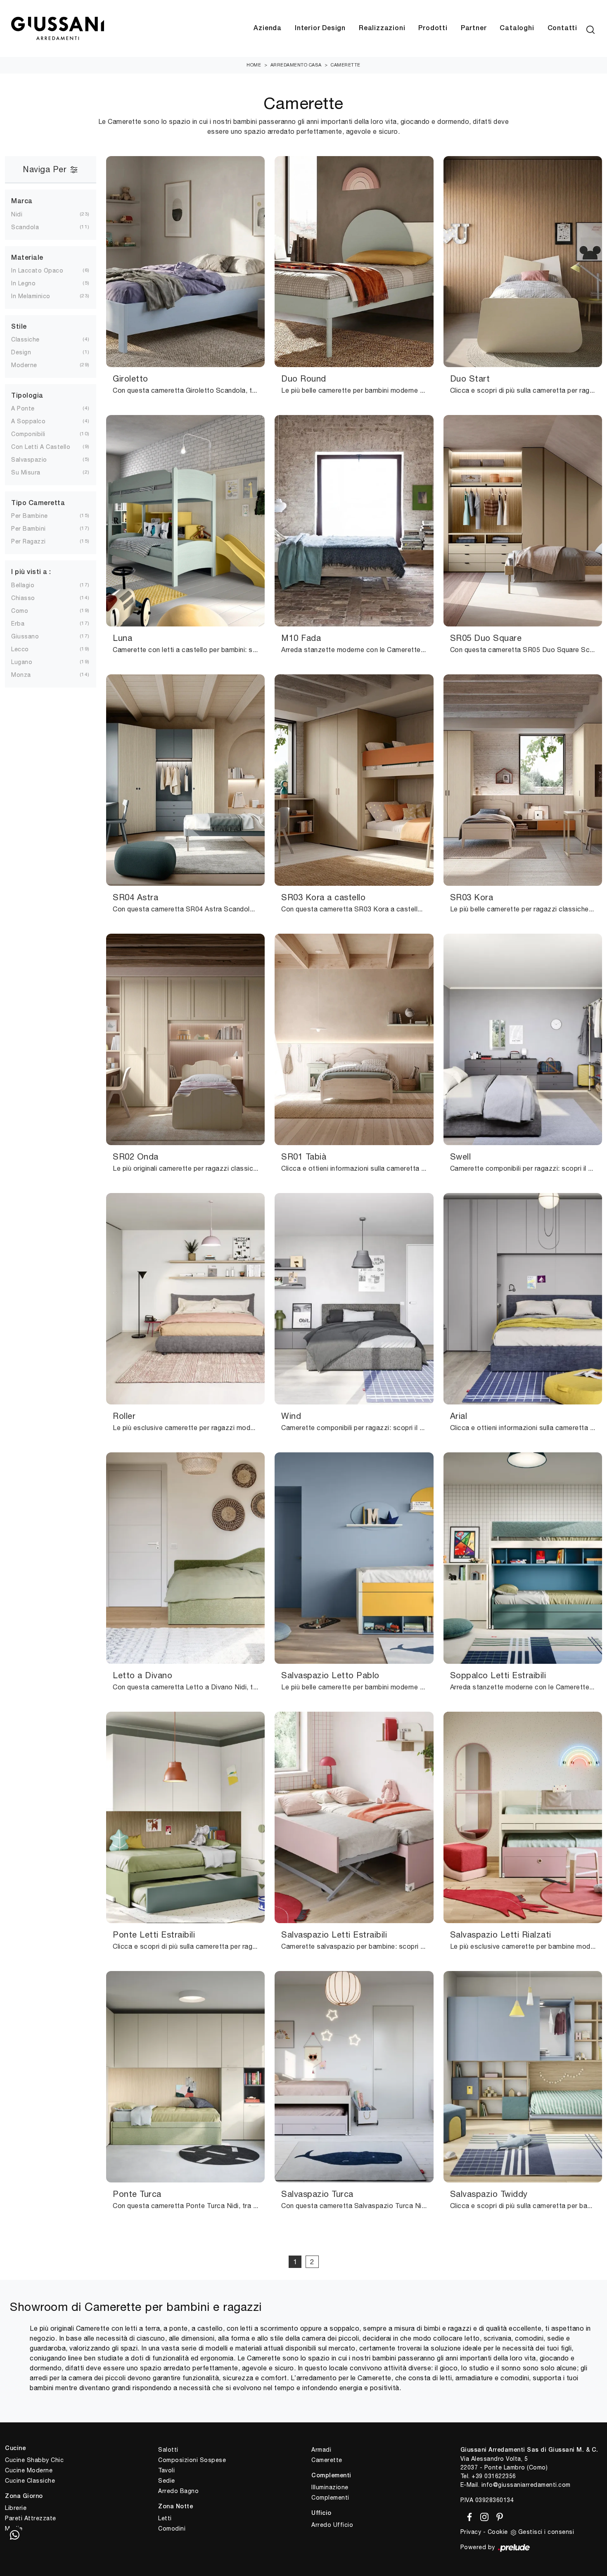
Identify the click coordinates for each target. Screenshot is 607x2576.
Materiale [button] (27, 258)
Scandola (25, 227)
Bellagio (23, 585)
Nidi (17, 214)
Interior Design (320, 28)
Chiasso (23, 598)
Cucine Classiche (30, 2481)
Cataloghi (517, 28)
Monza (21, 675)
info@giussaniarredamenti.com (526, 2485)
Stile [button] (19, 327)
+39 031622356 (494, 2476)
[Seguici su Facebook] (468, 2515)
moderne (24, 365)
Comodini (172, 2529)
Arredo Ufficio (332, 2525)
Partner (474, 28)
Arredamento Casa (296, 65)
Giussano (25, 636)
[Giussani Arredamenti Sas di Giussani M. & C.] (57, 29)
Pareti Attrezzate (31, 2518)
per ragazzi (28, 541)
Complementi (330, 2498)
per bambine (30, 516)
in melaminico (31, 296)
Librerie (16, 2508)
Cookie (498, 2532)
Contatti (562, 28)
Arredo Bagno (178, 2491)
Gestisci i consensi (546, 2532)
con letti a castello (41, 447)
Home (254, 65)
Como (20, 611)
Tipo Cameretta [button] (38, 503)
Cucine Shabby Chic (34, 2460)
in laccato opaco (37, 270)
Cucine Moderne (29, 2470)
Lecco (20, 649)
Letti (165, 2518)
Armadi (321, 2450)
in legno (23, 283)
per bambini (28, 529)
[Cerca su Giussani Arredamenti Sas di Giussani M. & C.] (590, 28)
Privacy (471, 2532)
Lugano (22, 662)
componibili (28, 434)
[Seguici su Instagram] (483, 2515)
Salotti (168, 2450)
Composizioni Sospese (192, 2460)
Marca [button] (22, 202)
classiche (25, 339)
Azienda (268, 28)
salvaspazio (29, 460)
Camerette (346, 65)
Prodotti (433, 28)
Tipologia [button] (27, 396)
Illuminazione (330, 2487)
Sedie (167, 2481)
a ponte (23, 408)
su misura (26, 472)
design (21, 352)
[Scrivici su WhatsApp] (14, 2535)
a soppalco (28, 421)
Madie (14, 2529)
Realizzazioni (382, 28)
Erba (18, 624)
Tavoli (166, 2470)
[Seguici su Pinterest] (497, 2515)
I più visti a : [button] (31, 572)
